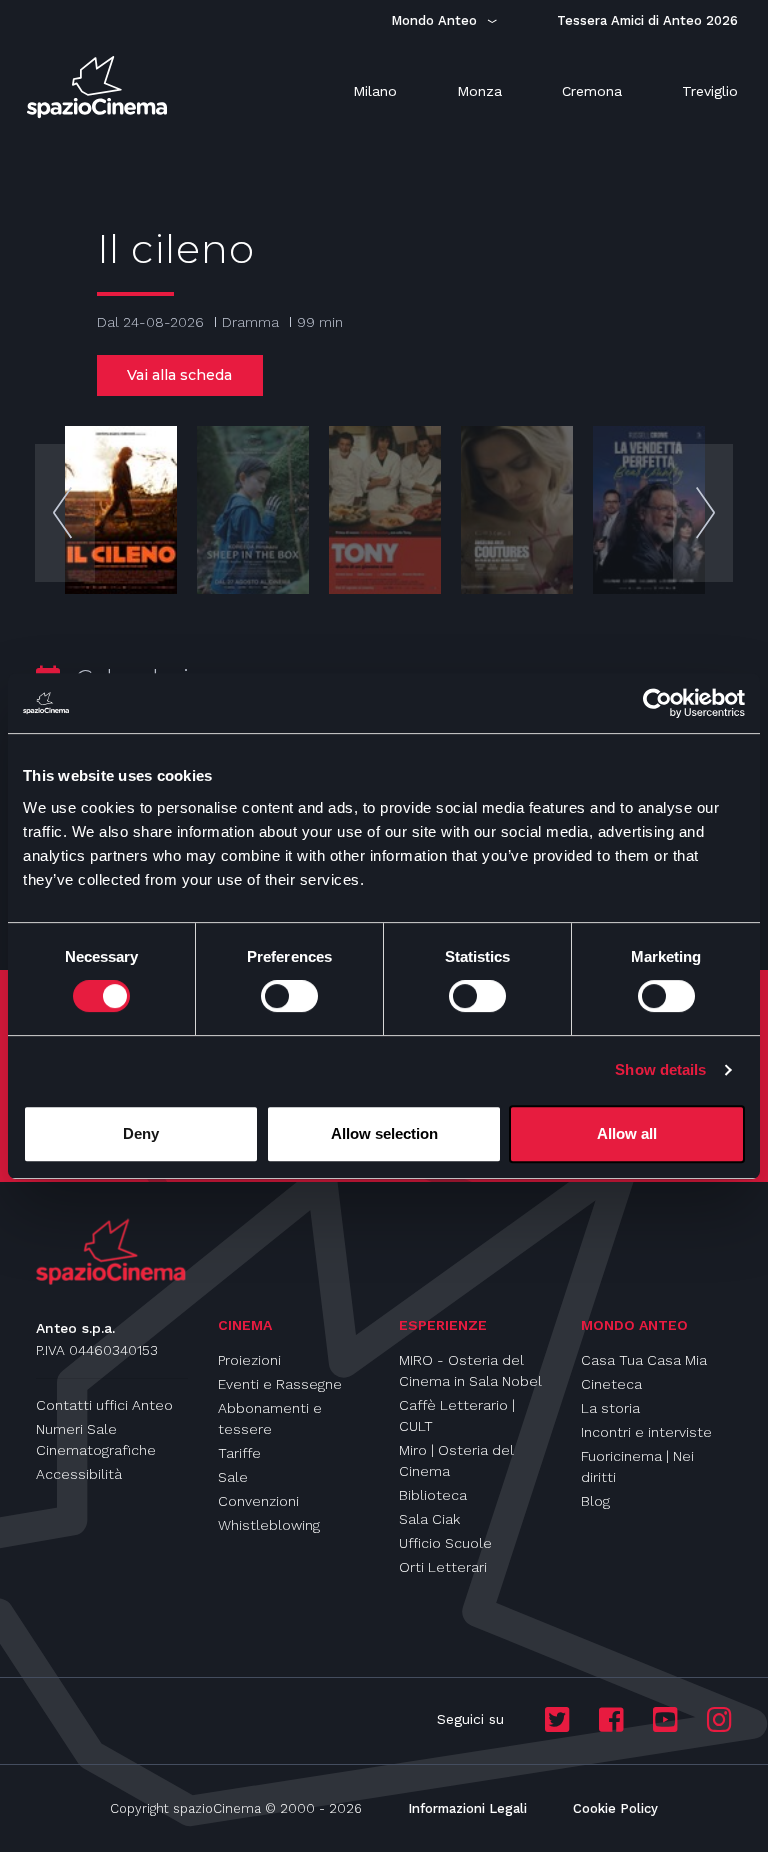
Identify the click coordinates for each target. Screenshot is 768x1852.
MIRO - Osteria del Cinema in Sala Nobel (470, 1370)
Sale (233, 1477)
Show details (660, 1069)
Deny (141, 1133)
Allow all (627, 1133)
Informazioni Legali (467, 1808)
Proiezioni (249, 1360)
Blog (595, 1501)
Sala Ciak (429, 1519)
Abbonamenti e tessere (270, 1418)
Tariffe (239, 1453)
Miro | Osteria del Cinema (456, 1460)
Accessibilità (79, 1474)
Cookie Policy (615, 1808)
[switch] (289, 996)
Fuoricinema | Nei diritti (637, 1466)
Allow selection (384, 1133)
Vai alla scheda (179, 375)
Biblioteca (433, 1495)
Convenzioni (258, 1501)
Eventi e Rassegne (280, 1384)
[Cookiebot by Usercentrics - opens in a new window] (657, 703)
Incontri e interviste (646, 1432)
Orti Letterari (443, 1567)
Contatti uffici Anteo (104, 1405)
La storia (610, 1408)
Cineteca (611, 1384)
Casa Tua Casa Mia (644, 1360)
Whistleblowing (269, 1525)
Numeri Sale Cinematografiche (96, 1439)
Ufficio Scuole (445, 1543)
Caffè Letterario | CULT (457, 1415)
